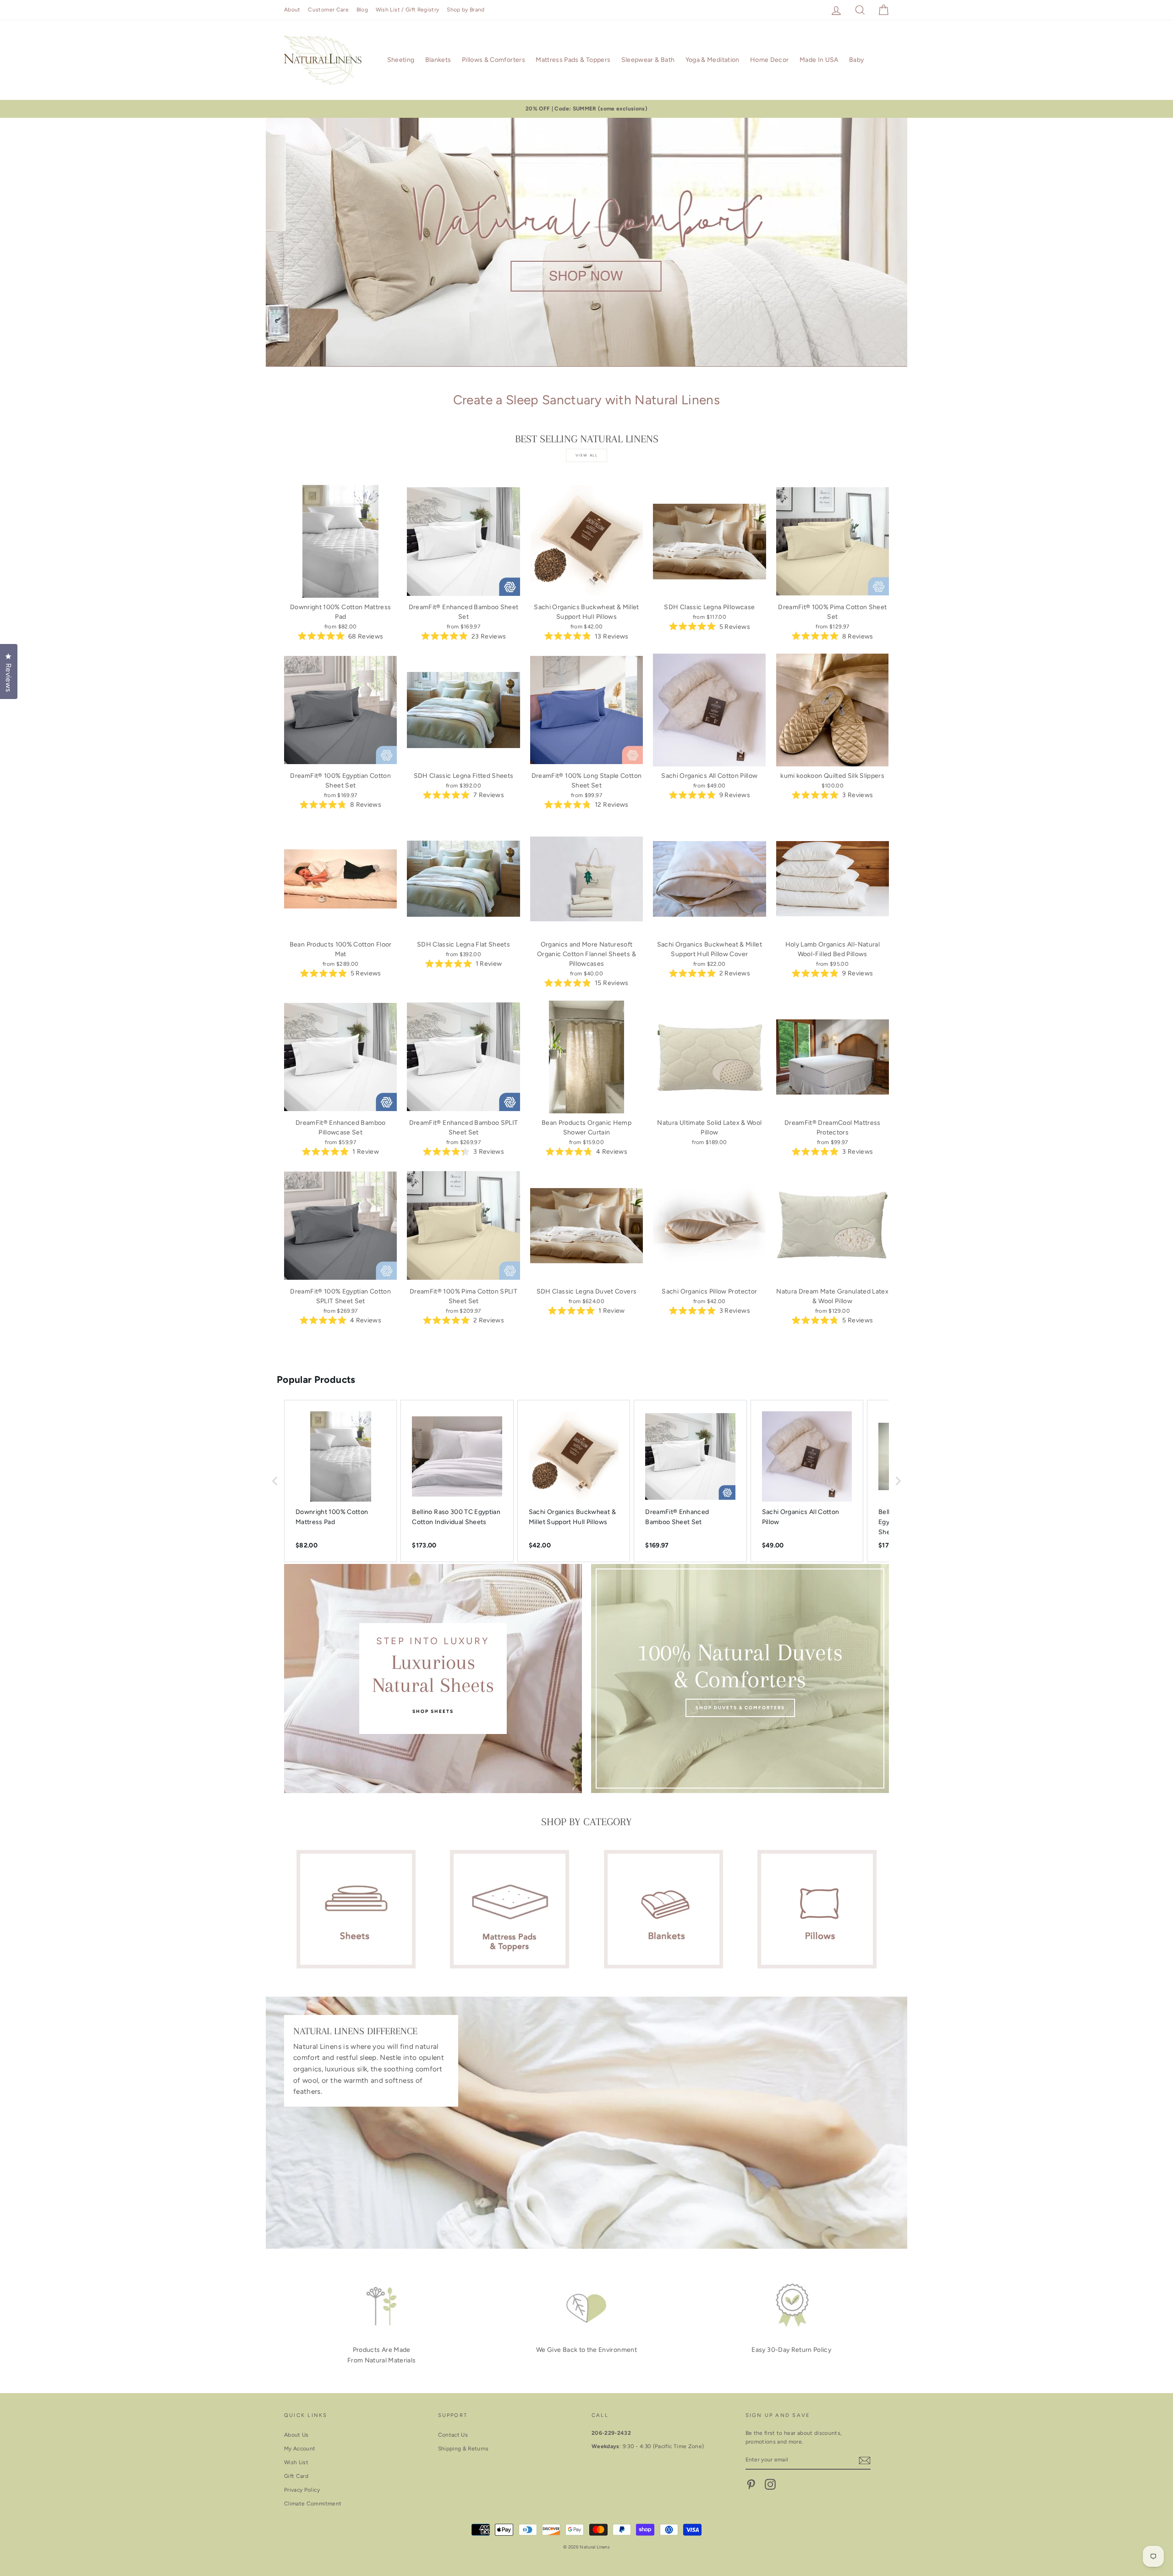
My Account (300, 2449)
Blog (362, 10)
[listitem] (340, 1481)
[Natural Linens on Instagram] (770, 2484)
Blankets (438, 60)
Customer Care (328, 10)
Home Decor (770, 60)
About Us (296, 2435)
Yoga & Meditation (713, 60)
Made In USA (819, 60)
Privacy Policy (302, 2490)
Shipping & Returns (463, 2449)
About (292, 10)
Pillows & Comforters (493, 60)
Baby (856, 60)
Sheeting (401, 60)
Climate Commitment (313, 2504)
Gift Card (296, 2476)
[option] (586, 109)
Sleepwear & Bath (648, 60)
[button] (275, 1481)
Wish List (296, 2462)
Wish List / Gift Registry (408, 10)
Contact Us (453, 2435)
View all (587, 455)
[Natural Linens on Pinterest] (751, 2484)
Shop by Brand (466, 10)
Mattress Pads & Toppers (573, 60)
